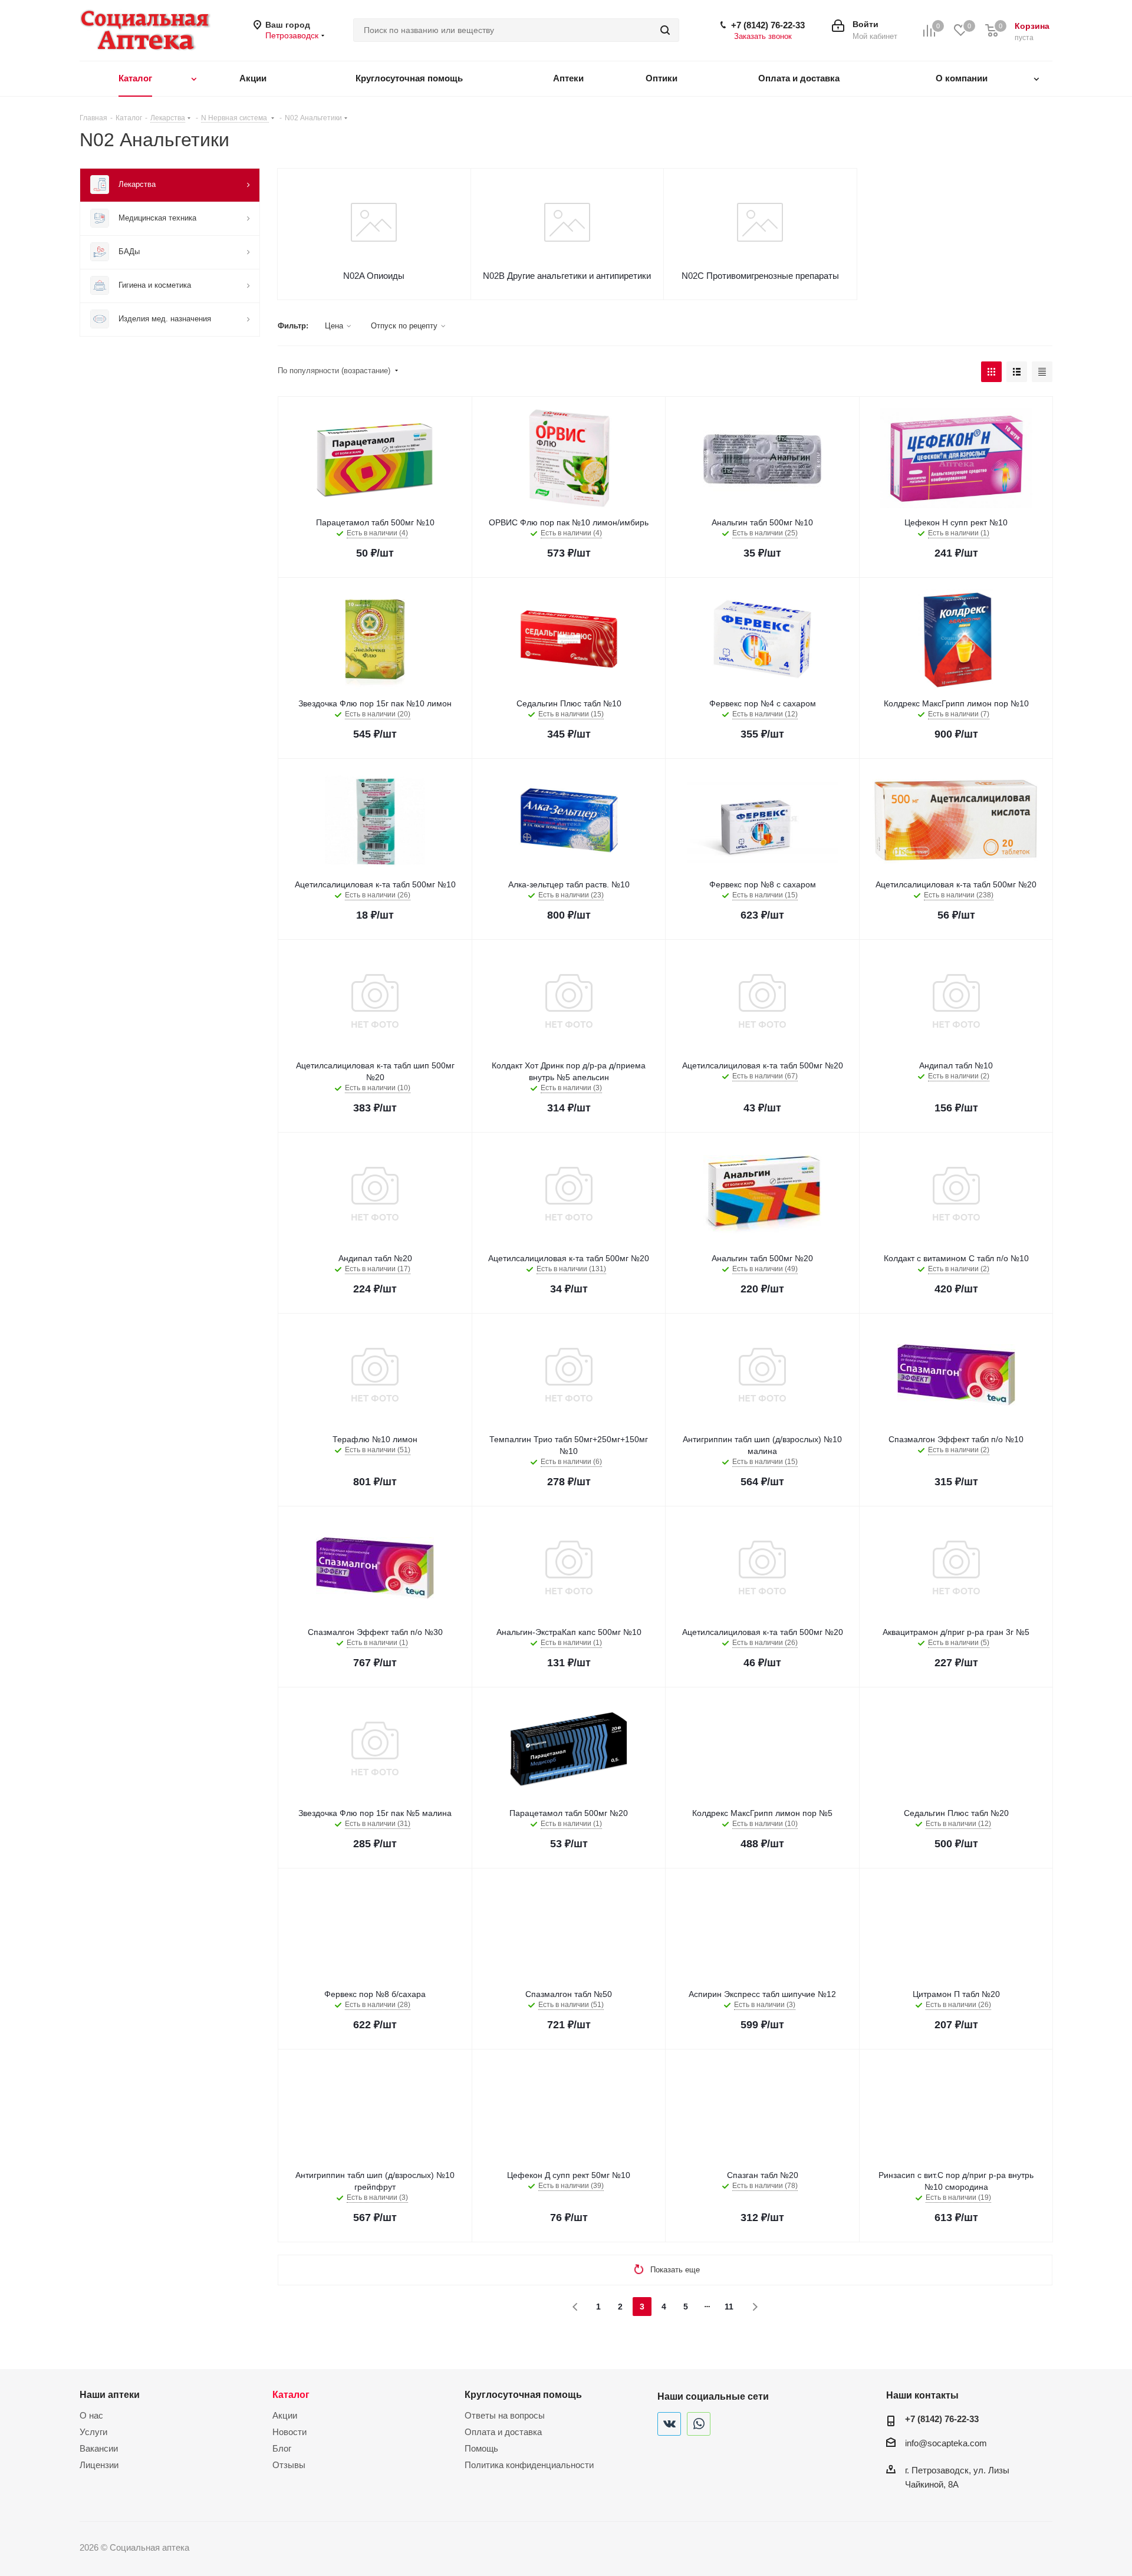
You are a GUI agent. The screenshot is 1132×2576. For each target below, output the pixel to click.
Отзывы (289, 2465)
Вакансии (99, 2448)
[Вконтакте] (669, 2424)
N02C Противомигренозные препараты (760, 276)
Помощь (481, 2448)
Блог (282, 2448)
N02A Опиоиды (374, 276)
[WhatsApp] (699, 2424)
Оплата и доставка (503, 2432)
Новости (289, 2432)
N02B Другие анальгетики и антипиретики (567, 276)
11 (729, 2307)
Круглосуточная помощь (523, 2394)
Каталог (291, 2394)
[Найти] (665, 30)
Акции (285, 2415)
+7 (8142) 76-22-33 (768, 25)
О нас (91, 2415)
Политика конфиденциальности (529, 2465)
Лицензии (99, 2465)
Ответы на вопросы (505, 2415)
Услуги (93, 2432)
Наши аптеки (110, 2394)
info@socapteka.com (946, 2443)
